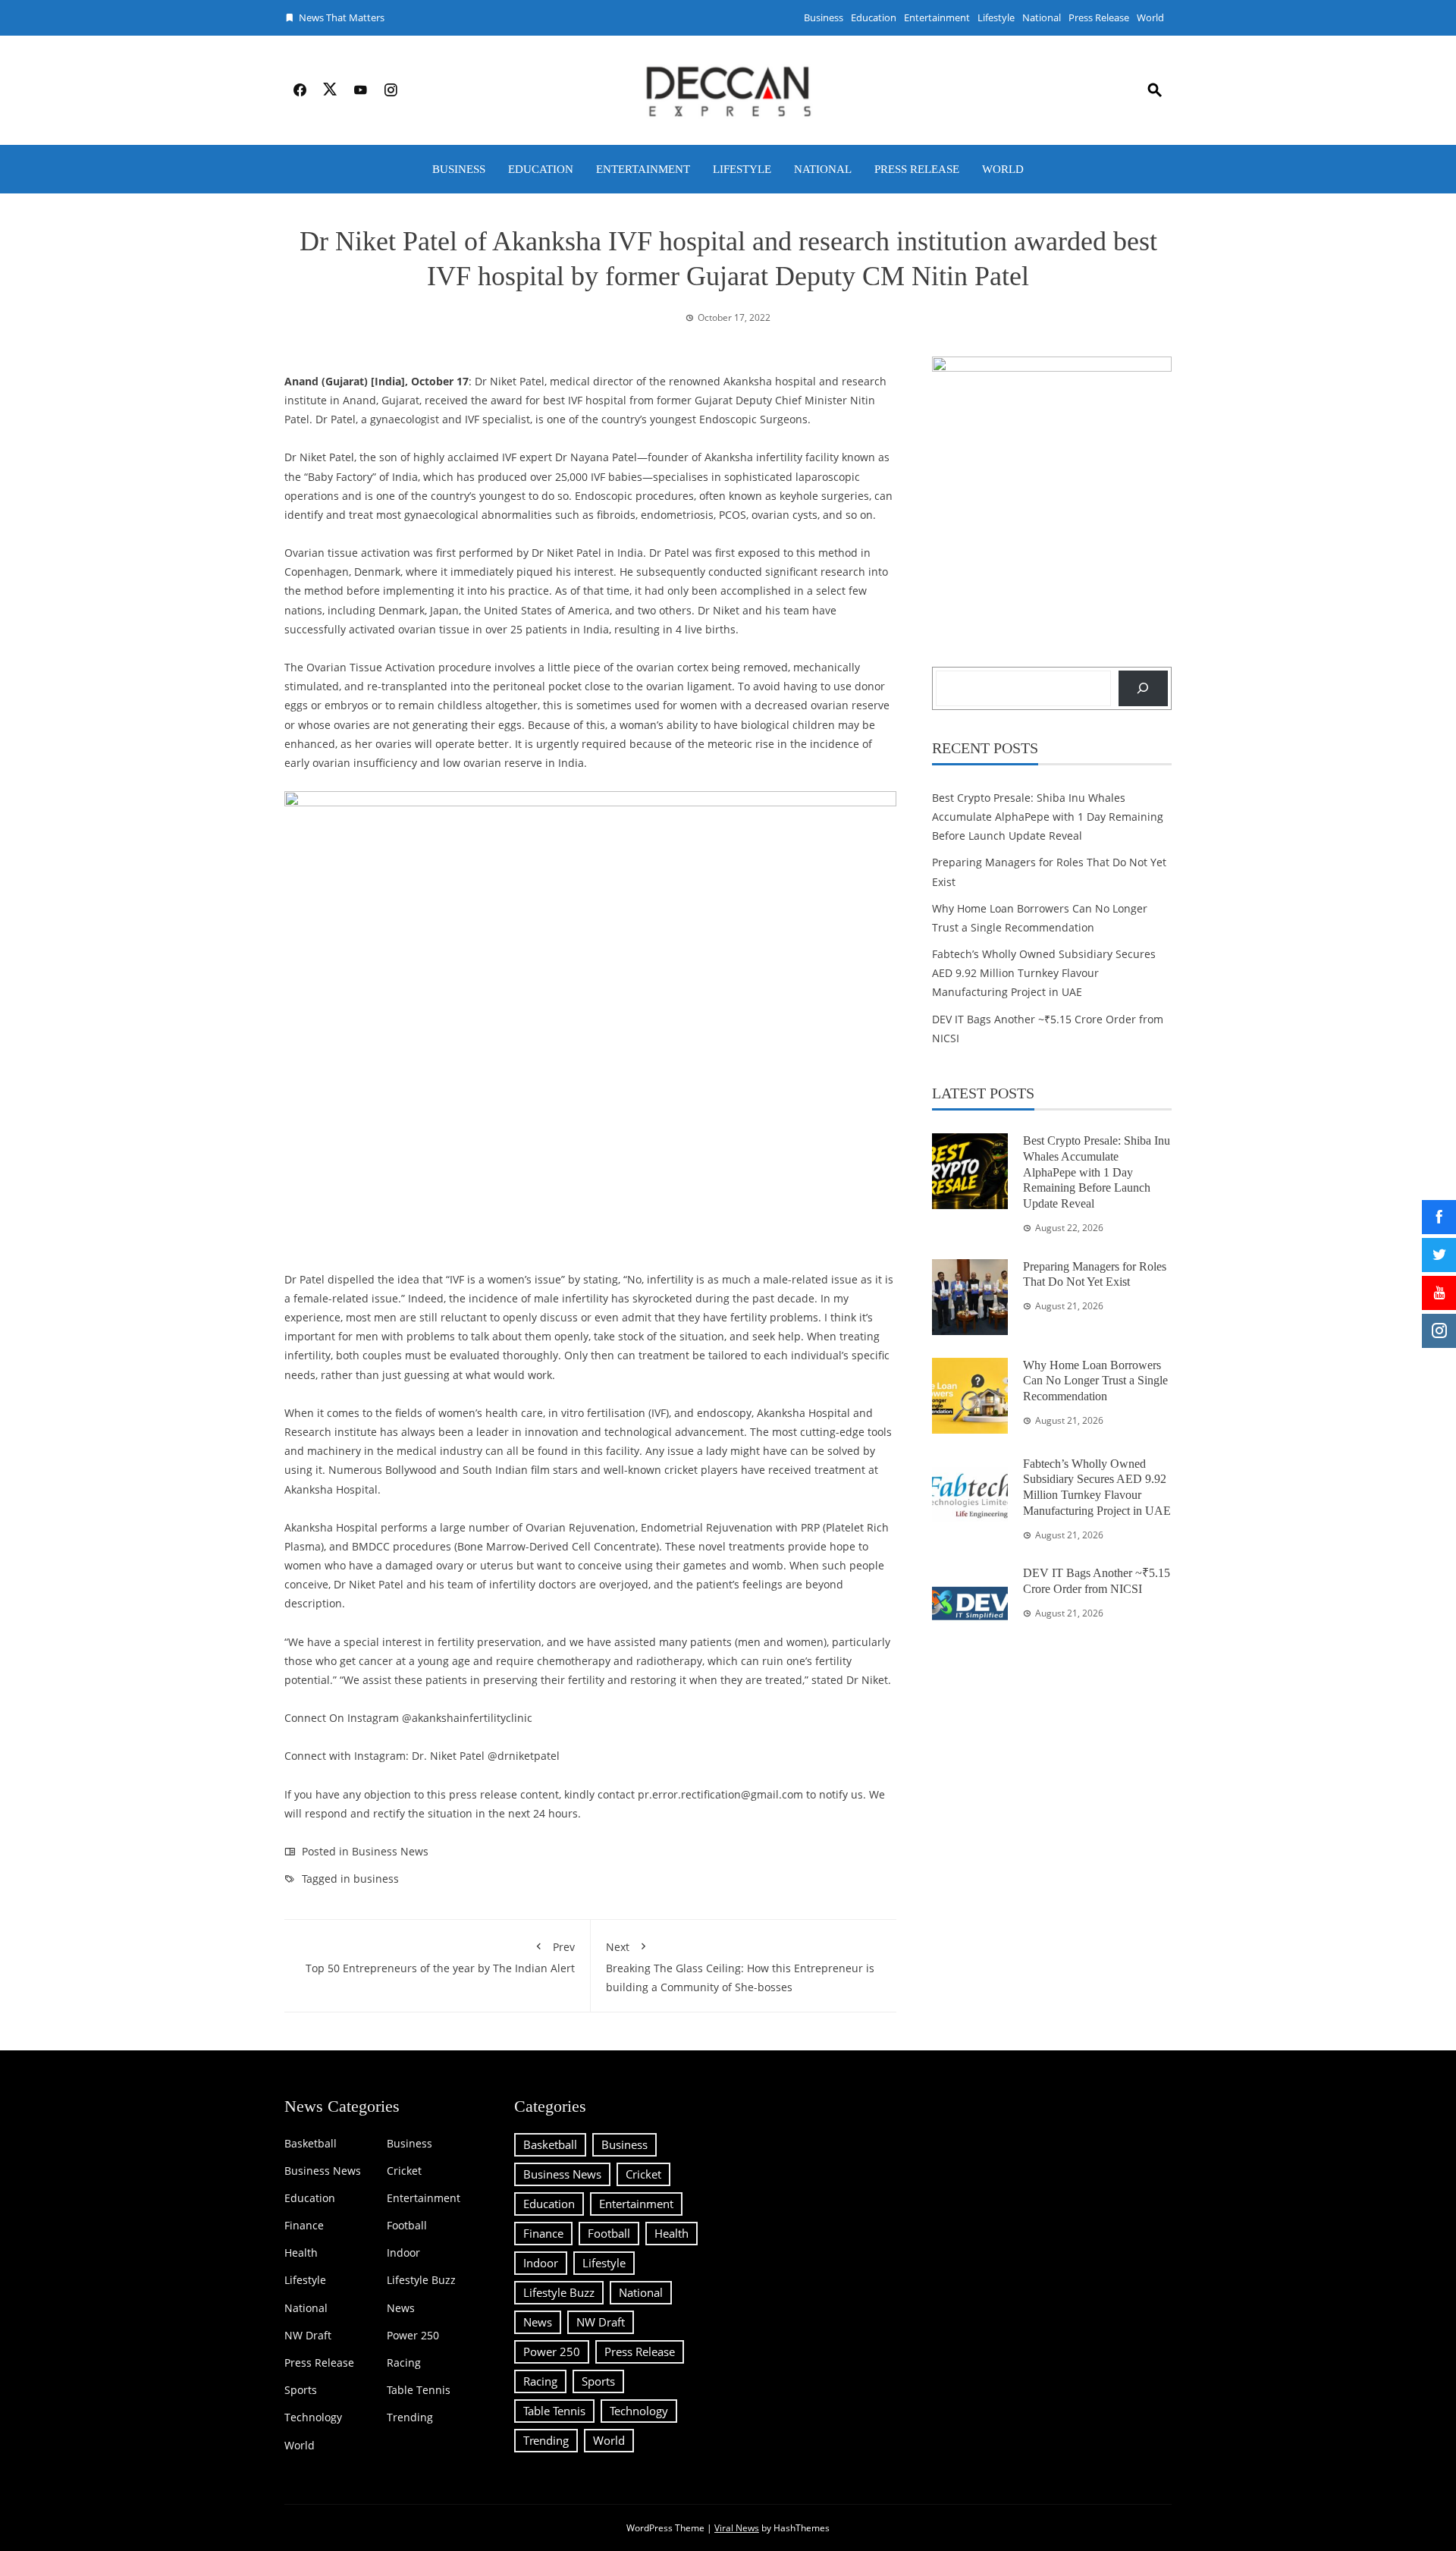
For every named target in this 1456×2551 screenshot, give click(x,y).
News (401, 2308)
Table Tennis (419, 2390)
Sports (301, 2390)
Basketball (311, 2144)
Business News (390, 1851)
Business (824, 17)
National (1042, 17)
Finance (304, 2226)
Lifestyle (996, 17)
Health (301, 2253)
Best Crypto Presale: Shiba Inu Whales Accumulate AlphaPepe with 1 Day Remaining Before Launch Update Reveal (1048, 817)
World (1150, 17)
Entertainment (937, 17)
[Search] (1143, 688)
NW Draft (308, 2336)
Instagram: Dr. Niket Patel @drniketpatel (457, 1756)
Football (407, 2226)
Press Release (1099, 17)
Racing (404, 2363)
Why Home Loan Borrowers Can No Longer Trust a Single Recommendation (1095, 1381)
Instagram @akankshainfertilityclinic (440, 1718)
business (376, 1879)
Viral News (737, 2528)
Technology (313, 2417)
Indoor (403, 2253)
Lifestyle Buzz (421, 2280)
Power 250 (413, 2336)
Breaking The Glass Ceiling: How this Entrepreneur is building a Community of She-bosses (740, 1967)
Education (874, 17)
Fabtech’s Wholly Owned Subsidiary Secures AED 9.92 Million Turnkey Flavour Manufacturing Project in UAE (1044, 973)
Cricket (404, 2171)
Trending (410, 2417)
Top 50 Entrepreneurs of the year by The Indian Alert (440, 1957)
